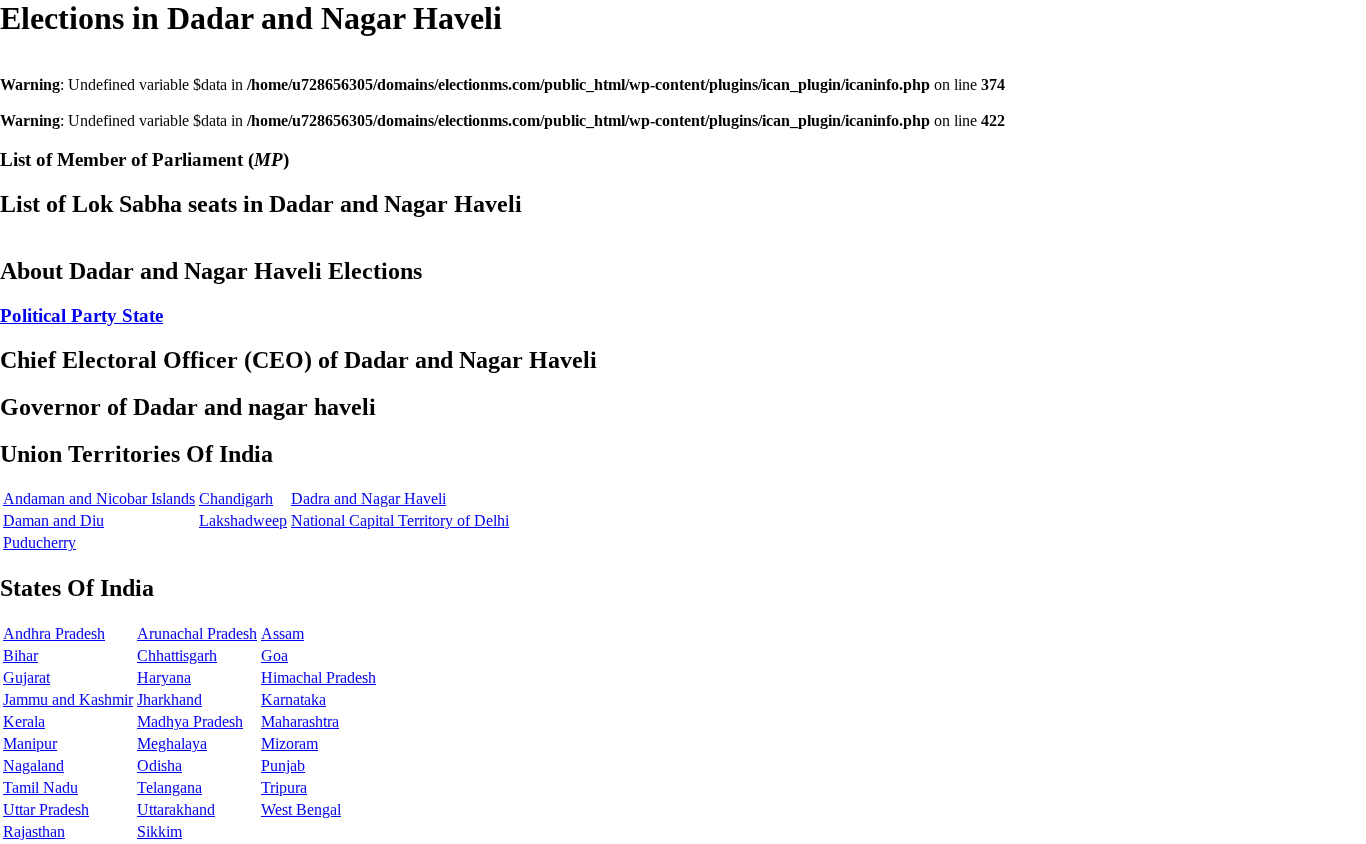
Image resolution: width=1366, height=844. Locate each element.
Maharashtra (300, 721)
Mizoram (289, 743)
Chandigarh (236, 498)
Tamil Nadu (40, 787)
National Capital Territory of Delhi (400, 520)
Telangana (169, 787)
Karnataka (293, 699)
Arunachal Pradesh (197, 633)
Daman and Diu (53, 520)
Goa (274, 655)
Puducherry (39, 542)
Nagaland (33, 765)
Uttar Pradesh (46, 809)
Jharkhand (169, 699)
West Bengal (301, 809)
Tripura (284, 787)
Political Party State (81, 315)
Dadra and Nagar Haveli (368, 498)
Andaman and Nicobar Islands (99, 498)
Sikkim (159, 831)
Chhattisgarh (177, 655)
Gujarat (26, 677)
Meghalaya (172, 743)
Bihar (20, 655)
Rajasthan (34, 831)
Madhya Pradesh (190, 721)
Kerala (24, 721)
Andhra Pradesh (54, 633)
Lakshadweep (243, 520)
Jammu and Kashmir (68, 699)
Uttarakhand (176, 809)
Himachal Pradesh (318, 677)
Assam (282, 633)
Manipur (30, 743)
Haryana (164, 677)
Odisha (159, 765)
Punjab (283, 765)
